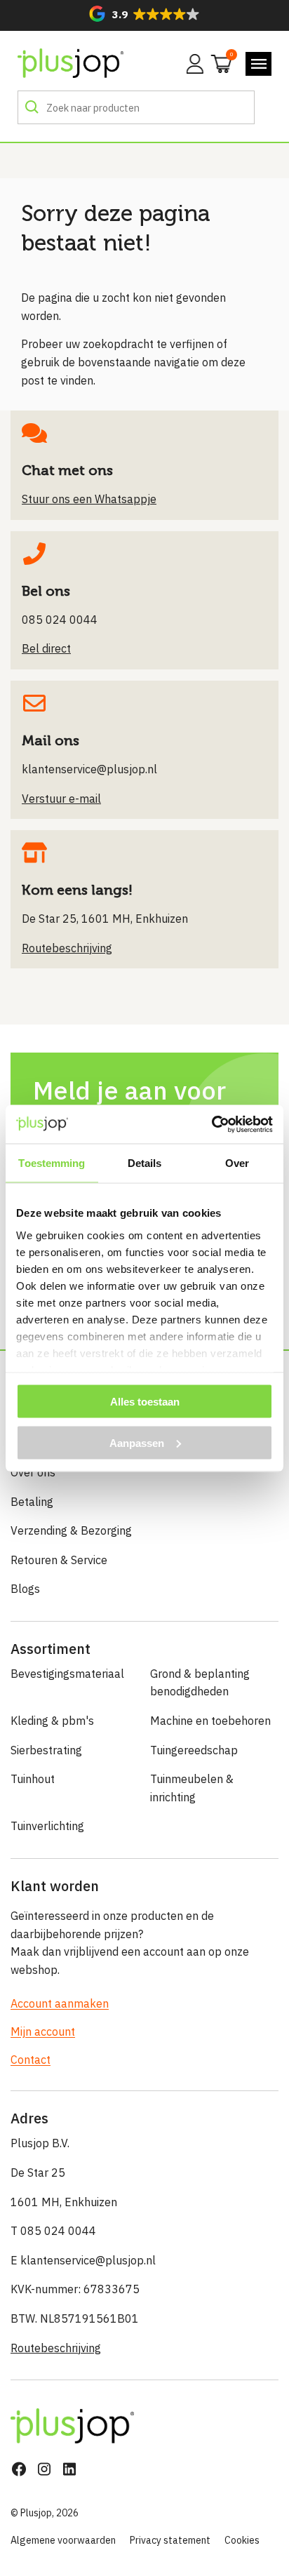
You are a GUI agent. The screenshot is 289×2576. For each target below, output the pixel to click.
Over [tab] (237, 1163)
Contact (31, 2060)
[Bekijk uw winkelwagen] (217, 62)
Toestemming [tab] (52, 1163)
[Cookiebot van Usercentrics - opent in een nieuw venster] (211, 1124)
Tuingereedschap (194, 1750)
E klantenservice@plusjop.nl (83, 2260)
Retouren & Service (59, 1560)
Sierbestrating (46, 1750)
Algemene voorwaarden (63, 2540)
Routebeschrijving (56, 2348)
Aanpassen (137, 1442)
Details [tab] (145, 1163)
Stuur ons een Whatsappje (89, 499)
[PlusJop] (70, 64)
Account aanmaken (60, 2003)
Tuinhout (33, 1779)
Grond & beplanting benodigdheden (200, 1683)
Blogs (25, 1589)
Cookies (242, 2540)
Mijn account (43, 2031)
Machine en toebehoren (210, 1721)
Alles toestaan (145, 1402)
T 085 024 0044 (53, 2231)
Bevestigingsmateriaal (67, 1674)
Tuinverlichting (47, 1826)
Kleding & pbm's (52, 1721)
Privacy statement (170, 2540)
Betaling (32, 1502)
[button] (144, 14)
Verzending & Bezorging (71, 1530)
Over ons (33, 1472)
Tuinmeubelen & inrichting (192, 1788)
